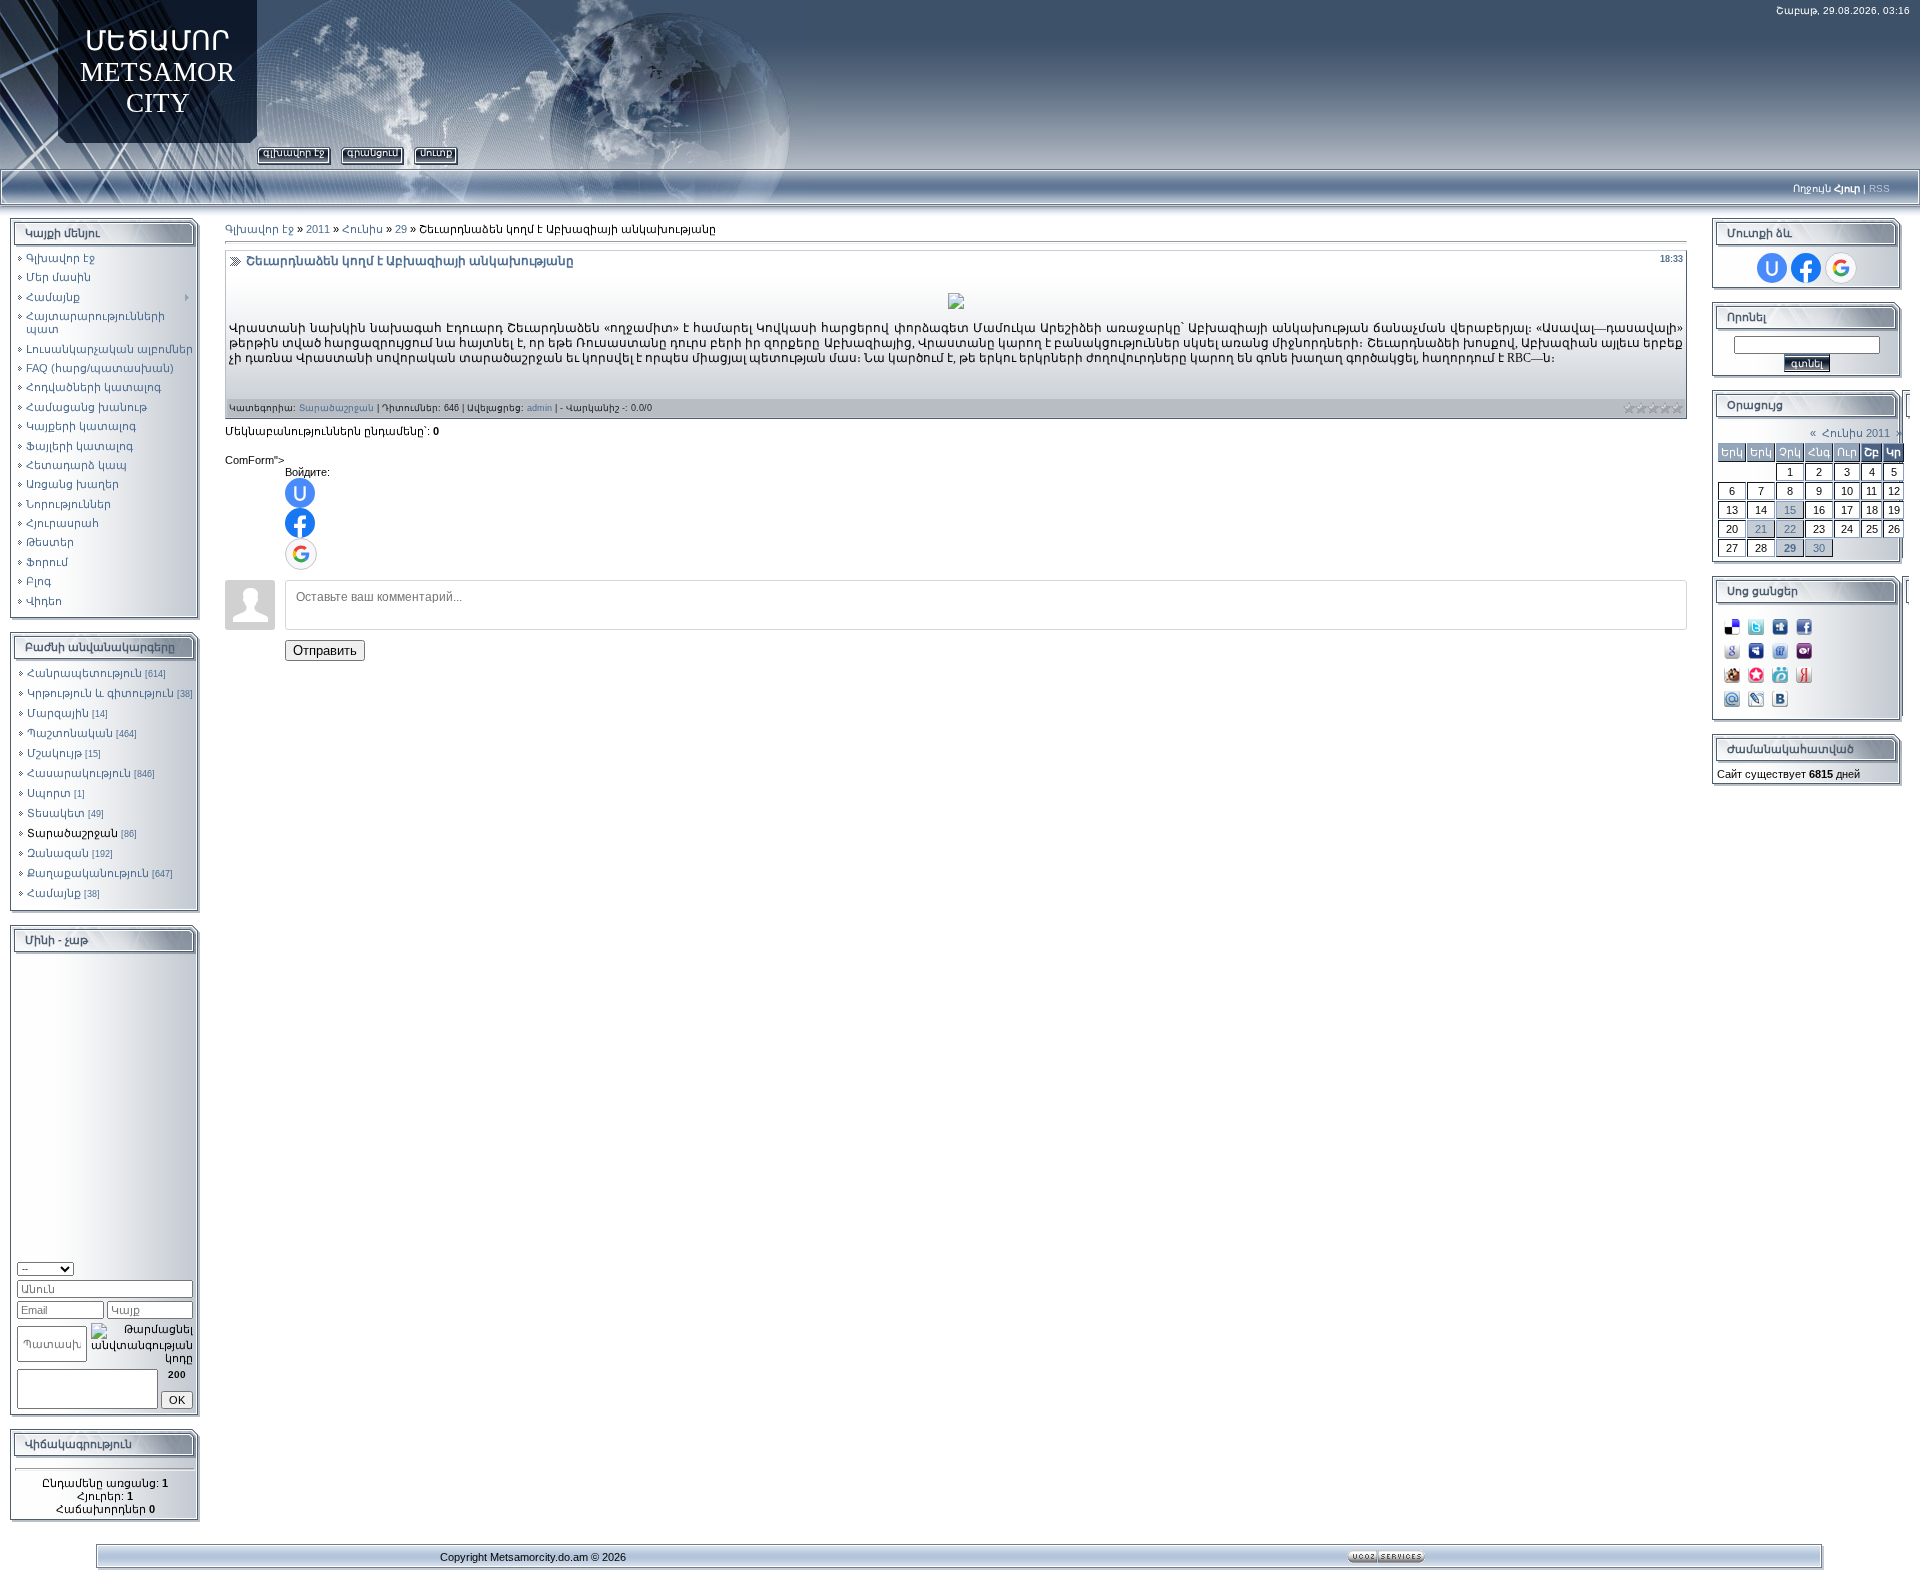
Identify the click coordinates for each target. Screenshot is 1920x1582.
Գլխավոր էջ (294, 152)
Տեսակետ (56, 813)
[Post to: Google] (1732, 645)
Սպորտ (49, 793)
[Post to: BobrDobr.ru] (1732, 669)
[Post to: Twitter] (1756, 621)
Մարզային (58, 713)
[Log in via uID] (300, 493)
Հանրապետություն (84, 673)
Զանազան (58, 853)
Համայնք (54, 893)
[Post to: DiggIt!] (1780, 621)
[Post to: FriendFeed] (1780, 645)
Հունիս (362, 229)
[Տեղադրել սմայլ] (186, 1267)
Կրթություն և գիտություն (100, 693)
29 (401, 229)
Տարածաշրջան (72, 833)
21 (1761, 529)
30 (1819, 548)
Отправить (325, 650)
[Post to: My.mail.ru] (1732, 693)
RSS (1879, 188)
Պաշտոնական (70, 733)
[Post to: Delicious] (1732, 621)
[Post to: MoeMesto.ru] (1780, 669)
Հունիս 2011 (1856, 433)
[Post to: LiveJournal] (1756, 693)
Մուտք (436, 152)
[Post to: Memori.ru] (1756, 669)
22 (1790, 529)
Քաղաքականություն (88, 873)
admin (539, 408)
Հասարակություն (79, 773)
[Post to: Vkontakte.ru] (1780, 693)
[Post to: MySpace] (1756, 645)
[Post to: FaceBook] (1804, 621)
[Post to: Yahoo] (1804, 645)
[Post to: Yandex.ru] (1804, 669)
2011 (318, 229)
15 (1790, 510)
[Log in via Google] (301, 554)
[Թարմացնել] (167, 1267)
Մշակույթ (54, 753)
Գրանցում (372, 152)
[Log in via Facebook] (300, 523)
